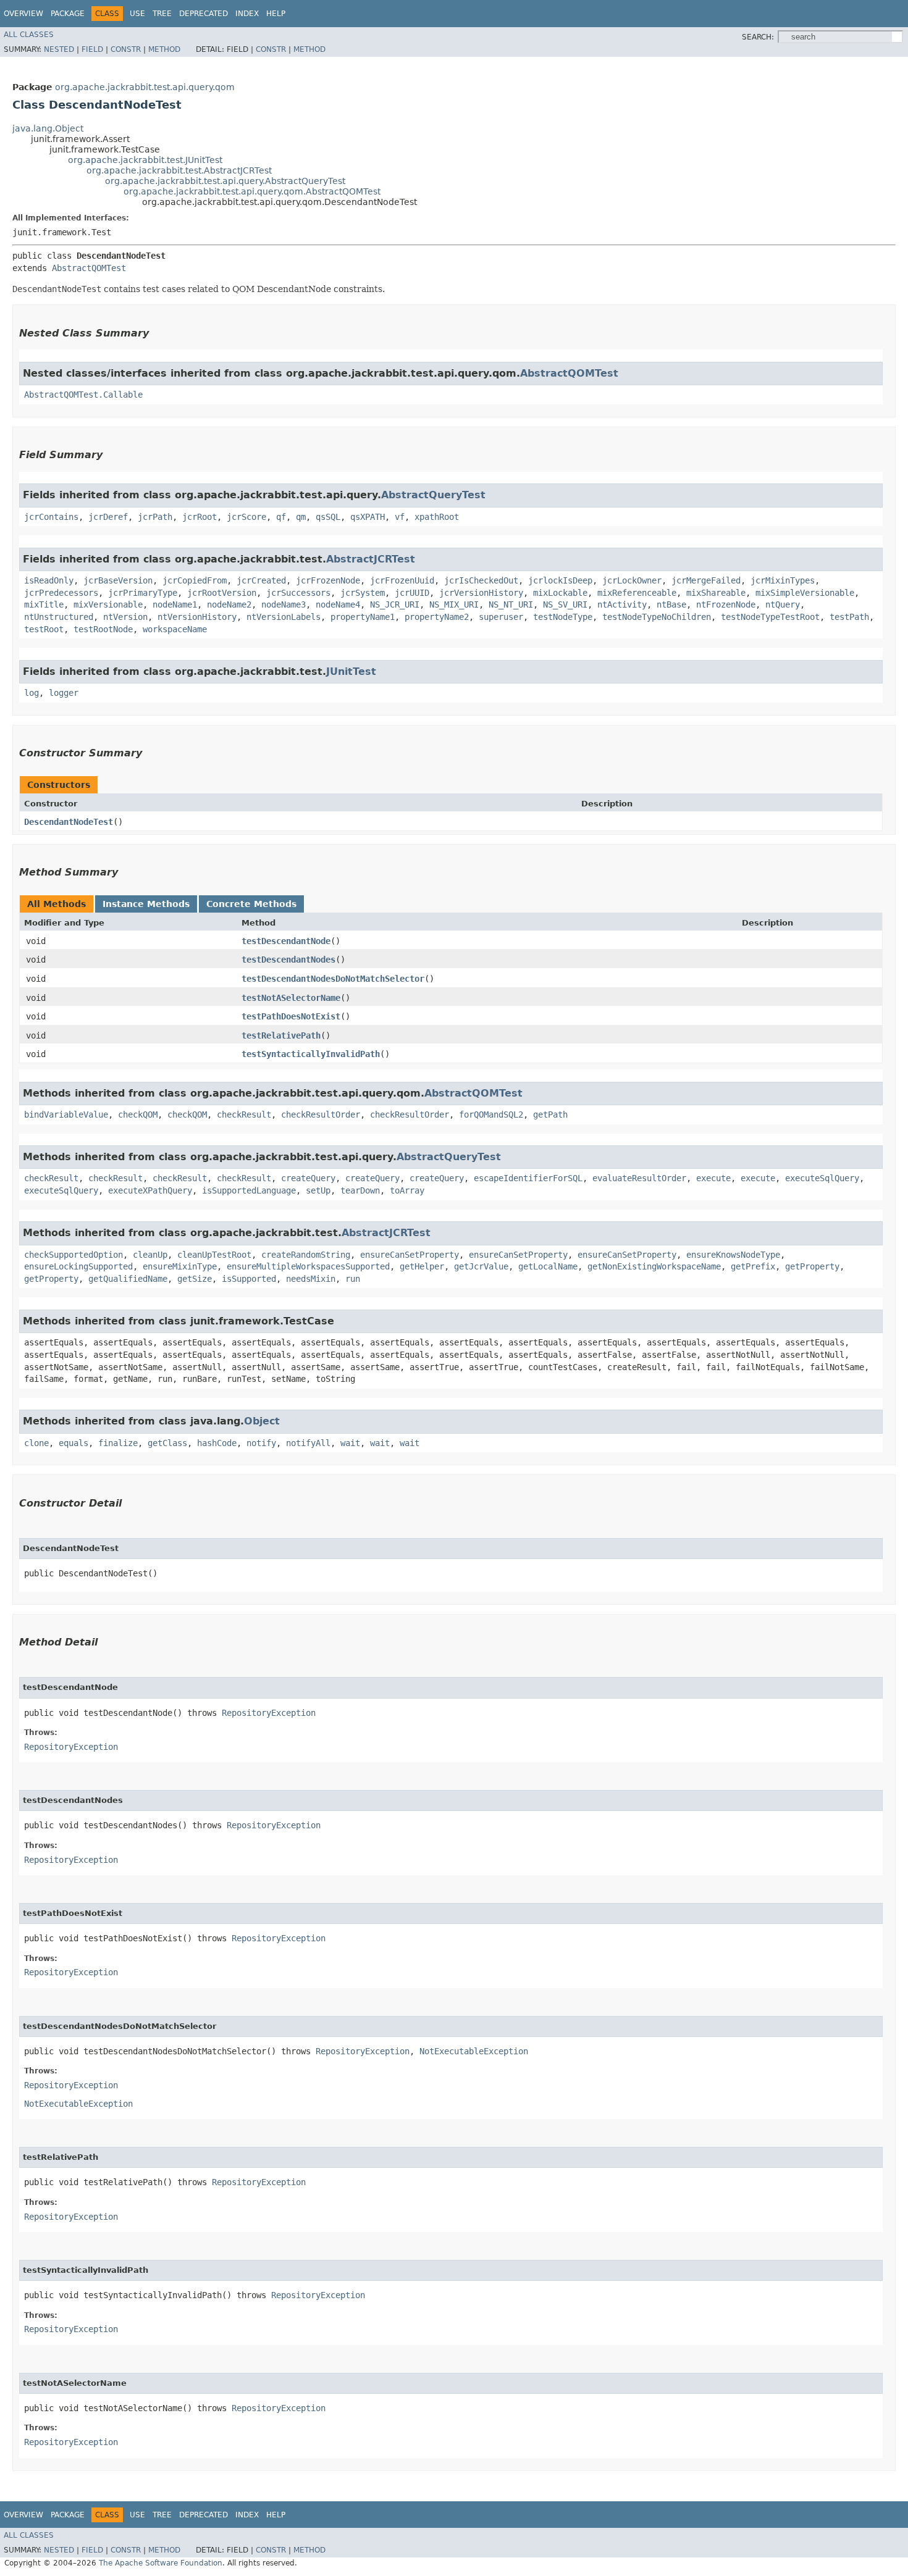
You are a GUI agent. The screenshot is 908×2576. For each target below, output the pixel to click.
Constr (126, 49)
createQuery (308, 1178)
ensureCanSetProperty (410, 1255)
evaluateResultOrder (639, 1178)
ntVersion (125, 617)
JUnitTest (351, 671)
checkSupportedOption (74, 1255)
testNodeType (563, 617)
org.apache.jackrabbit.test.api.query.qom (145, 87)
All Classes (29, 35)
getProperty (812, 1266)
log (32, 693)
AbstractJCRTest (371, 559)
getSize (195, 1279)
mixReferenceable (637, 593)
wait (350, 1443)
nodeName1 (175, 604)
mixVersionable (108, 604)
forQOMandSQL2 (491, 1114)
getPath (550, 1114)
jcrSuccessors (298, 593)
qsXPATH (368, 517)
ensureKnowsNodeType (733, 1255)
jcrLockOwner (632, 580)
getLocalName (548, 1266)
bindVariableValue (66, 1114)
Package (68, 14)
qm (301, 517)
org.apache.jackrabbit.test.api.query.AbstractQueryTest (225, 181)
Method (164, 49)
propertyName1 (363, 617)
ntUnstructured (59, 617)
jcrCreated (261, 580)
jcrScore (246, 517)
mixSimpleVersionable (805, 593)
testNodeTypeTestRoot (770, 617)
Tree (162, 14)
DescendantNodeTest (69, 822)
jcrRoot (200, 517)
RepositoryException (269, 1713)
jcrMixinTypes (783, 580)
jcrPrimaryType (143, 593)
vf (400, 517)
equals (74, 1443)
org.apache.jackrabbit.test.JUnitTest (145, 160)
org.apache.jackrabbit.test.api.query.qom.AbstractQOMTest (252, 191)
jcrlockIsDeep (560, 580)
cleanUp (150, 1255)
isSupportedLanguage (249, 1190)
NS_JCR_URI (395, 604)
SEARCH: (758, 37)
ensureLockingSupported (78, 1266)
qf (281, 517)
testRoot (44, 629)
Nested (59, 49)
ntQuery (783, 604)
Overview (23, 14)
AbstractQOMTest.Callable (83, 395)
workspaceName (175, 629)
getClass (167, 1443)
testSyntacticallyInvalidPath (311, 1054)
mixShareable (716, 593)
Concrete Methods (251, 904)
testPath (849, 617)
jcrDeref (108, 517)
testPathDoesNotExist (291, 1016)
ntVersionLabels (284, 617)
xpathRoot (437, 517)
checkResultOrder (321, 1114)
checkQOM (138, 1114)
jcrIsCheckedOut (481, 580)
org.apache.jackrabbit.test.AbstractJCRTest (179, 170)
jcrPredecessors (61, 593)
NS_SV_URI (565, 604)
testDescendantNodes (288, 960)
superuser (501, 617)
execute (713, 1178)
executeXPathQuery (150, 1190)
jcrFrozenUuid (402, 580)
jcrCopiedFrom (195, 580)
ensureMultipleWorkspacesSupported (308, 1266)
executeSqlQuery (822, 1178)
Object (262, 1421)
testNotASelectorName (291, 998)
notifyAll (308, 1443)
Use (137, 14)
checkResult (244, 1114)
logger (64, 693)
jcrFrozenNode (328, 580)
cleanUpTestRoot (214, 1255)
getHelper (422, 1266)
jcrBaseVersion (118, 580)
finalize (118, 1443)
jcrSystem (363, 593)
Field (92, 49)
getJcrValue (481, 1266)
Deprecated (204, 14)
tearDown (360, 1190)
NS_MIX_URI (454, 604)
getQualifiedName (128, 1279)
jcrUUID (412, 593)
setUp (318, 1190)
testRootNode (103, 629)
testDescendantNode (286, 941)
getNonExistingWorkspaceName (654, 1266)
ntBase (671, 604)
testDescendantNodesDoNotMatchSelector (333, 979)
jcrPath (155, 517)
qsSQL (328, 517)
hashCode (217, 1443)
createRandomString (306, 1255)
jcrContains (51, 517)
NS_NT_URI (511, 604)
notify (261, 1443)
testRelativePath (281, 1035)
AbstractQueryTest (433, 495)
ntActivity (622, 604)
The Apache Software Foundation (161, 2563)
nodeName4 (338, 604)
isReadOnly (49, 580)
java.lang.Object (48, 128)
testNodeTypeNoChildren (657, 617)
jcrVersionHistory (481, 593)
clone (36, 1443)
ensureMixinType (180, 1266)
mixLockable (560, 593)
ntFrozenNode (726, 604)
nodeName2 (229, 604)
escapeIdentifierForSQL (528, 1178)
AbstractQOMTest (89, 268)
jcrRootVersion (222, 593)
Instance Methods (146, 904)
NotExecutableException (474, 2051)
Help (276, 14)
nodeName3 (284, 604)
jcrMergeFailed (706, 580)
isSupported (249, 1279)
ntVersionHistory (197, 617)
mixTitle (44, 604)
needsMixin (311, 1279)
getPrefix (753, 1266)
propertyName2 (437, 617)
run (353, 1279)
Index (247, 14)
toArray (407, 1190)
